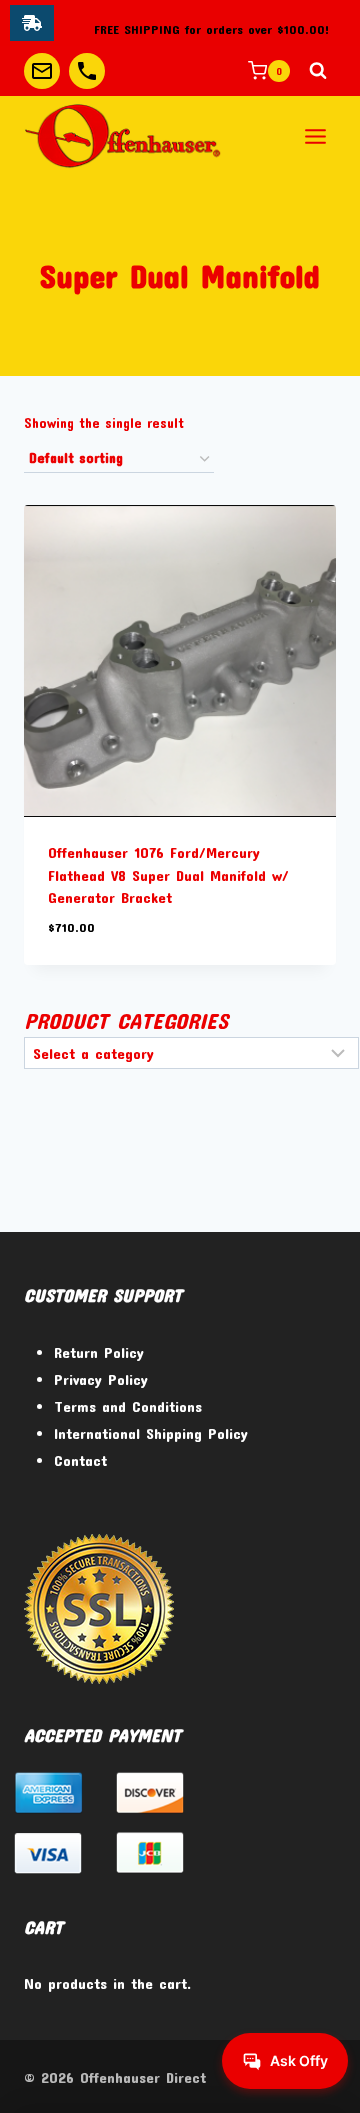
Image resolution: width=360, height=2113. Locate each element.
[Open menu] (315, 136)
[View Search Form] (318, 71)
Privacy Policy (101, 1379)
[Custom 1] (42, 71)
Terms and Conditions (128, 1406)
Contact (80, 1460)
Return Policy (99, 1352)
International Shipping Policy (151, 1433)
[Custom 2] (87, 71)
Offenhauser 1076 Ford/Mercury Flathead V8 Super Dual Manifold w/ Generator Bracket (168, 874)
